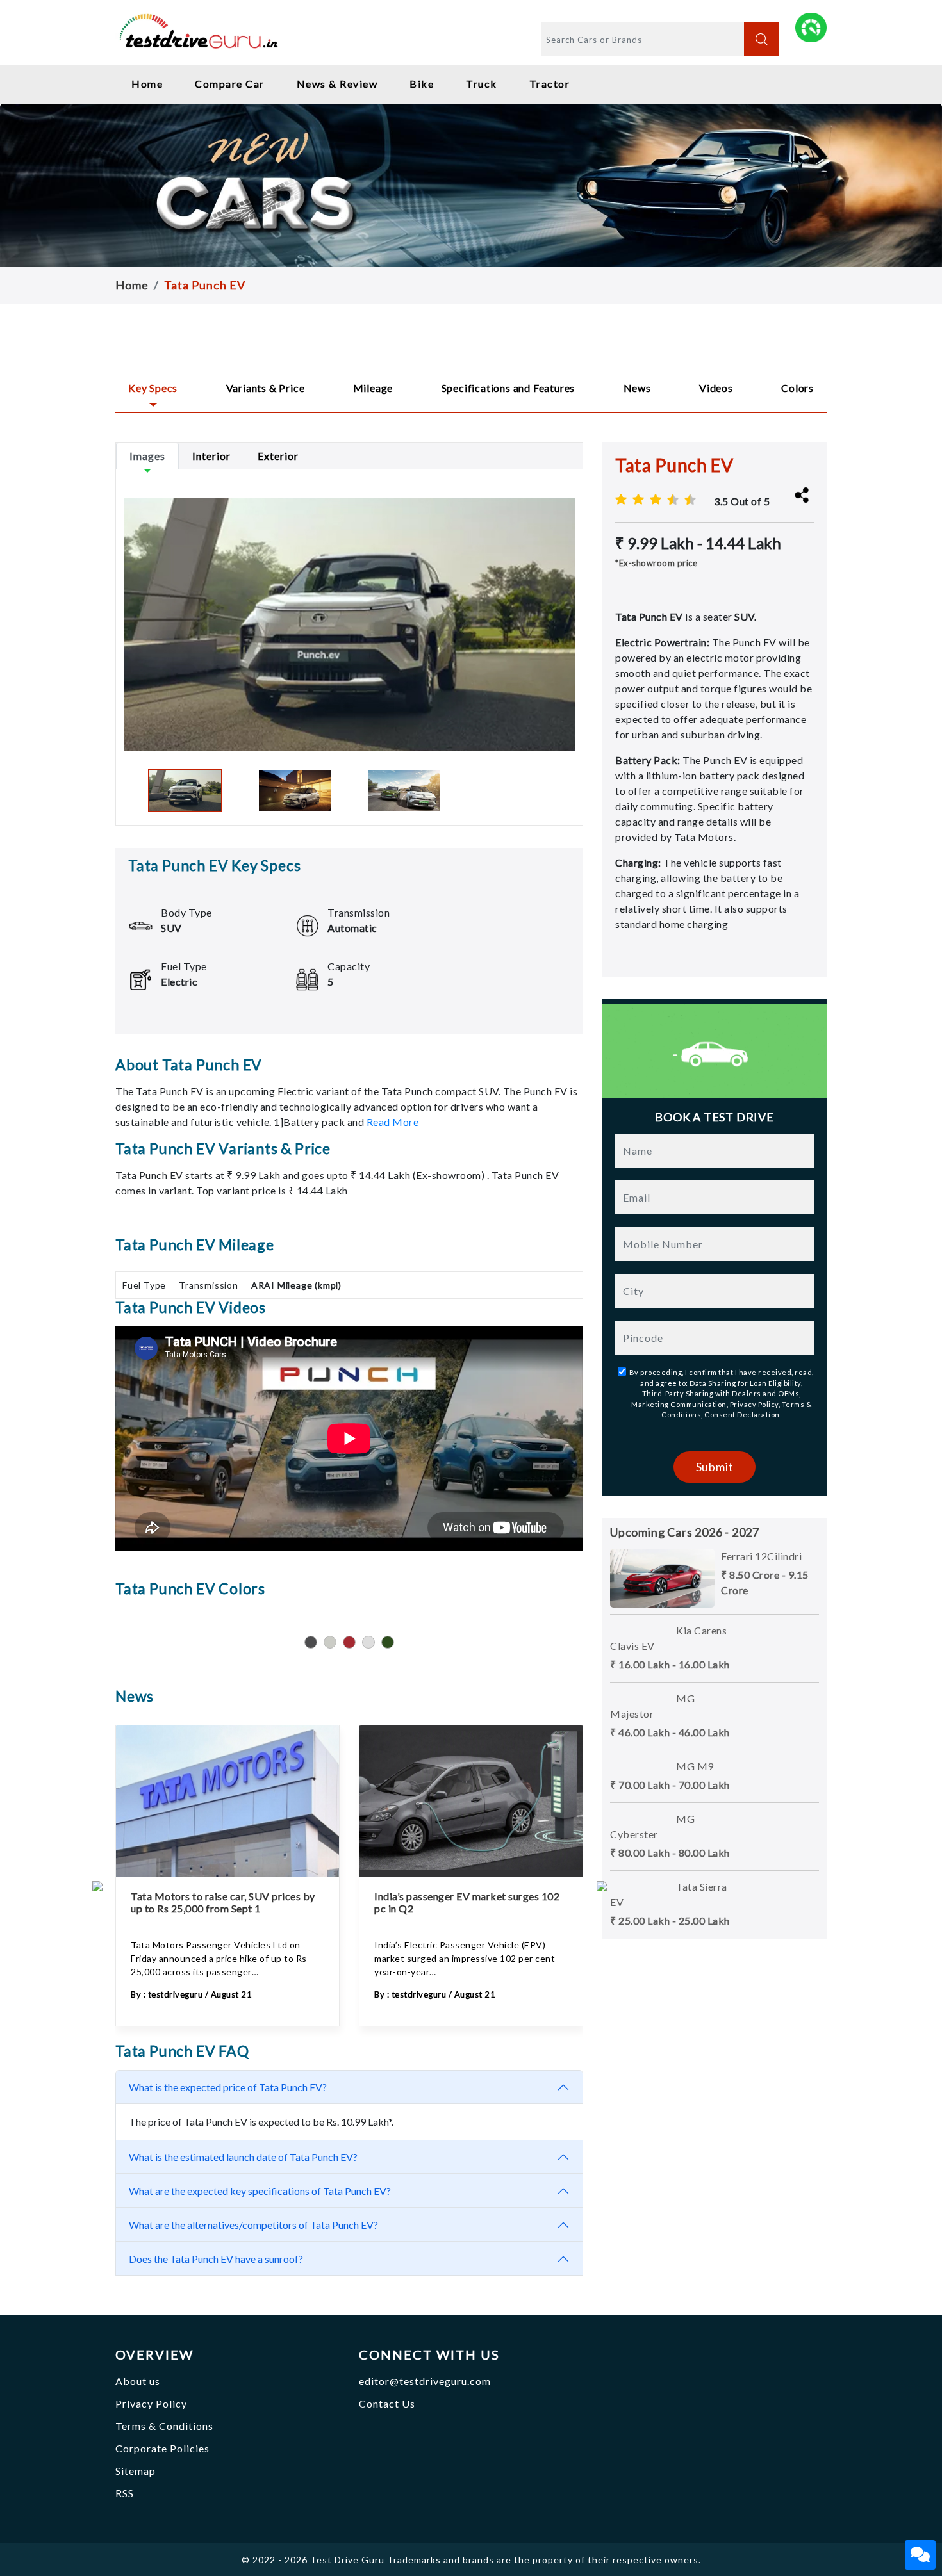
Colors (797, 388)
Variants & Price (266, 388)
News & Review (337, 84)
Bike (422, 84)
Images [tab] (147, 456)
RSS (125, 2493)
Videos (716, 388)
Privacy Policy (151, 2403)
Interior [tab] (211, 456)
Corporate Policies (162, 2448)
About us (138, 2381)
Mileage (373, 388)
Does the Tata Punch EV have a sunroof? (216, 2259)
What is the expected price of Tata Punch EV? (228, 2087)
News (637, 388)
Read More (393, 1122)
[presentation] (97, 1885)
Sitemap (136, 2471)
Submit (715, 1467)
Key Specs (153, 388)
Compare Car (230, 84)
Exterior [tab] (278, 456)
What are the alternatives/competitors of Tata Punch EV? (253, 2225)
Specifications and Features (508, 388)
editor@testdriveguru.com (425, 2381)
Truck (482, 84)
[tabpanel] (349, 637)
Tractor (550, 84)
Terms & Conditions (164, 2426)
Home (147, 84)
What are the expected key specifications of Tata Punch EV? (260, 2191)
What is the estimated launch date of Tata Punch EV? (243, 2157)
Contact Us (387, 2403)
